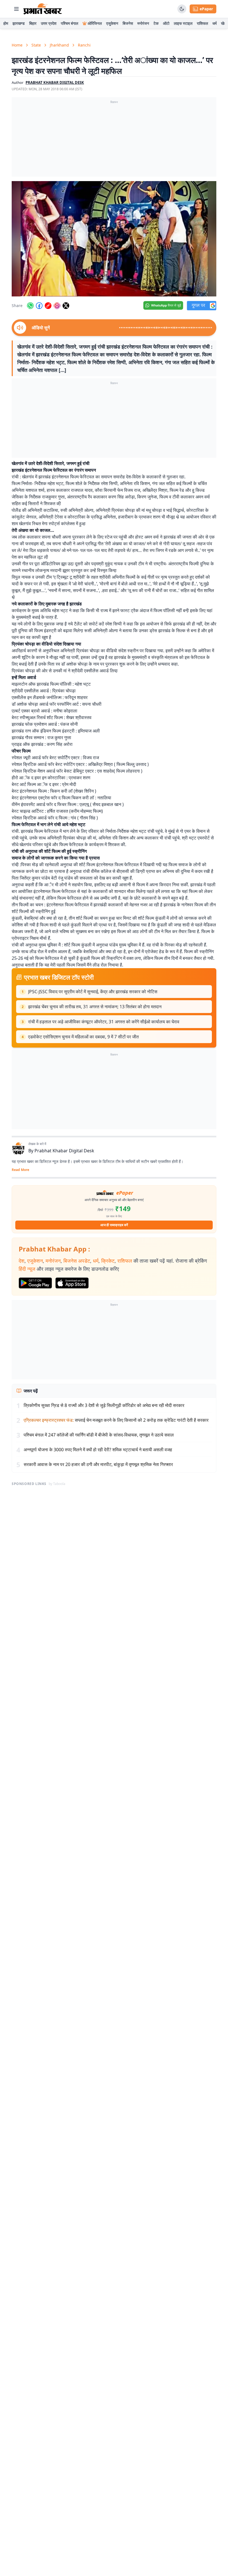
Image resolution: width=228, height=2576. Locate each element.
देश (22, 1261)
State (36, 45)
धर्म (215, 23)
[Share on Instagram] (57, 306)
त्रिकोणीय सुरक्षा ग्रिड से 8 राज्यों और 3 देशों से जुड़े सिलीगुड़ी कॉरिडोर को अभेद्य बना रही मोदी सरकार (104, 1405)
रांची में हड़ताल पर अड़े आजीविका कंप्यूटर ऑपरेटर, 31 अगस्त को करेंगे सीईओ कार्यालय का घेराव (104, 1022)
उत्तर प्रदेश (49, 23)
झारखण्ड (19, 23)
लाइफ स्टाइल (183, 23)
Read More (20, 1170)
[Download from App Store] (72, 1283)
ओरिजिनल (95, 23)
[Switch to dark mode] (182, 9)
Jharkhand (59, 45)
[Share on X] (66, 306)
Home (17, 45)
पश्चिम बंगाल (70, 23)
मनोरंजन (143, 23)
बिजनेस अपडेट (77, 1261)
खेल (224, 23)
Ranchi (84, 45)
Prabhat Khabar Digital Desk (64, 1151)
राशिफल (202, 23)
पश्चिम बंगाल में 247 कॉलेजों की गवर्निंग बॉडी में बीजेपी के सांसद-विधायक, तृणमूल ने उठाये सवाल (99, 1435)
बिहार (33, 23)
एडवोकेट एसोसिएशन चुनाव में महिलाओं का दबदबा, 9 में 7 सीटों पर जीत (83, 1037)
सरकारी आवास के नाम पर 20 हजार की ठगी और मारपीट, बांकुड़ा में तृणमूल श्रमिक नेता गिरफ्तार (98, 1464)
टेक (156, 23)
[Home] (43, 9)
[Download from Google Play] (35, 1283)
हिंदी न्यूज (27, 1269)
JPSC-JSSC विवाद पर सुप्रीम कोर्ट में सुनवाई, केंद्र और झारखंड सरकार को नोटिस (93, 992)
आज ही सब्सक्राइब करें (114, 1225)
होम (6, 23)
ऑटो (166, 23)
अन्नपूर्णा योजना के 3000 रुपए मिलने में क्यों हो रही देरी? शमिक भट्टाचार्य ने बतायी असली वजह (98, 1450)
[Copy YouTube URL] (48, 306)
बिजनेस (128, 23)
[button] (114, 239)
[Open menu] (16, 9)
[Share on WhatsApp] (30, 306)
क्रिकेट (108, 1261)
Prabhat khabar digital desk (55, 82)
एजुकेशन (112, 23)
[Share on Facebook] (39, 306)
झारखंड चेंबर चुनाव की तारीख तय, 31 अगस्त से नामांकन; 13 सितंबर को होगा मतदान (95, 1007)
